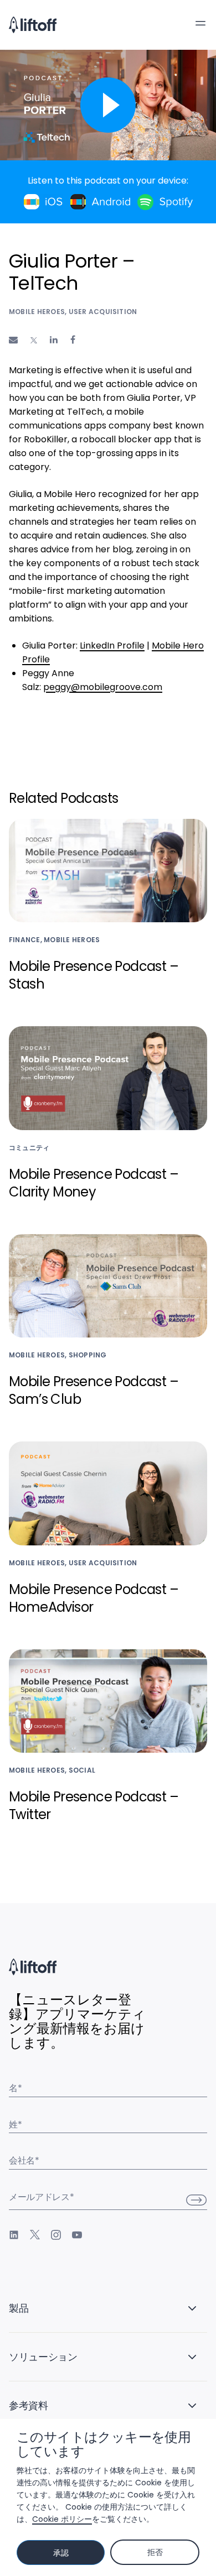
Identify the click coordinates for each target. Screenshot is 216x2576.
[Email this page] (13, 340)
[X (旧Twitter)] (35, 2235)
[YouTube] (77, 2235)
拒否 (155, 2552)
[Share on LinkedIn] (54, 340)
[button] (200, 23)
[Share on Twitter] (34, 341)
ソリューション (43, 2357)
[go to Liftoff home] (33, 25)
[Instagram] (56, 2235)
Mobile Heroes (37, 312)
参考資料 (29, 2405)
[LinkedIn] (14, 2235)
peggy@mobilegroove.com (103, 687)
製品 (19, 2308)
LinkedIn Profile (112, 646)
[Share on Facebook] (73, 340)
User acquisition (103, 312)
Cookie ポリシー (62, 2519)
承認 (61, 2553)
